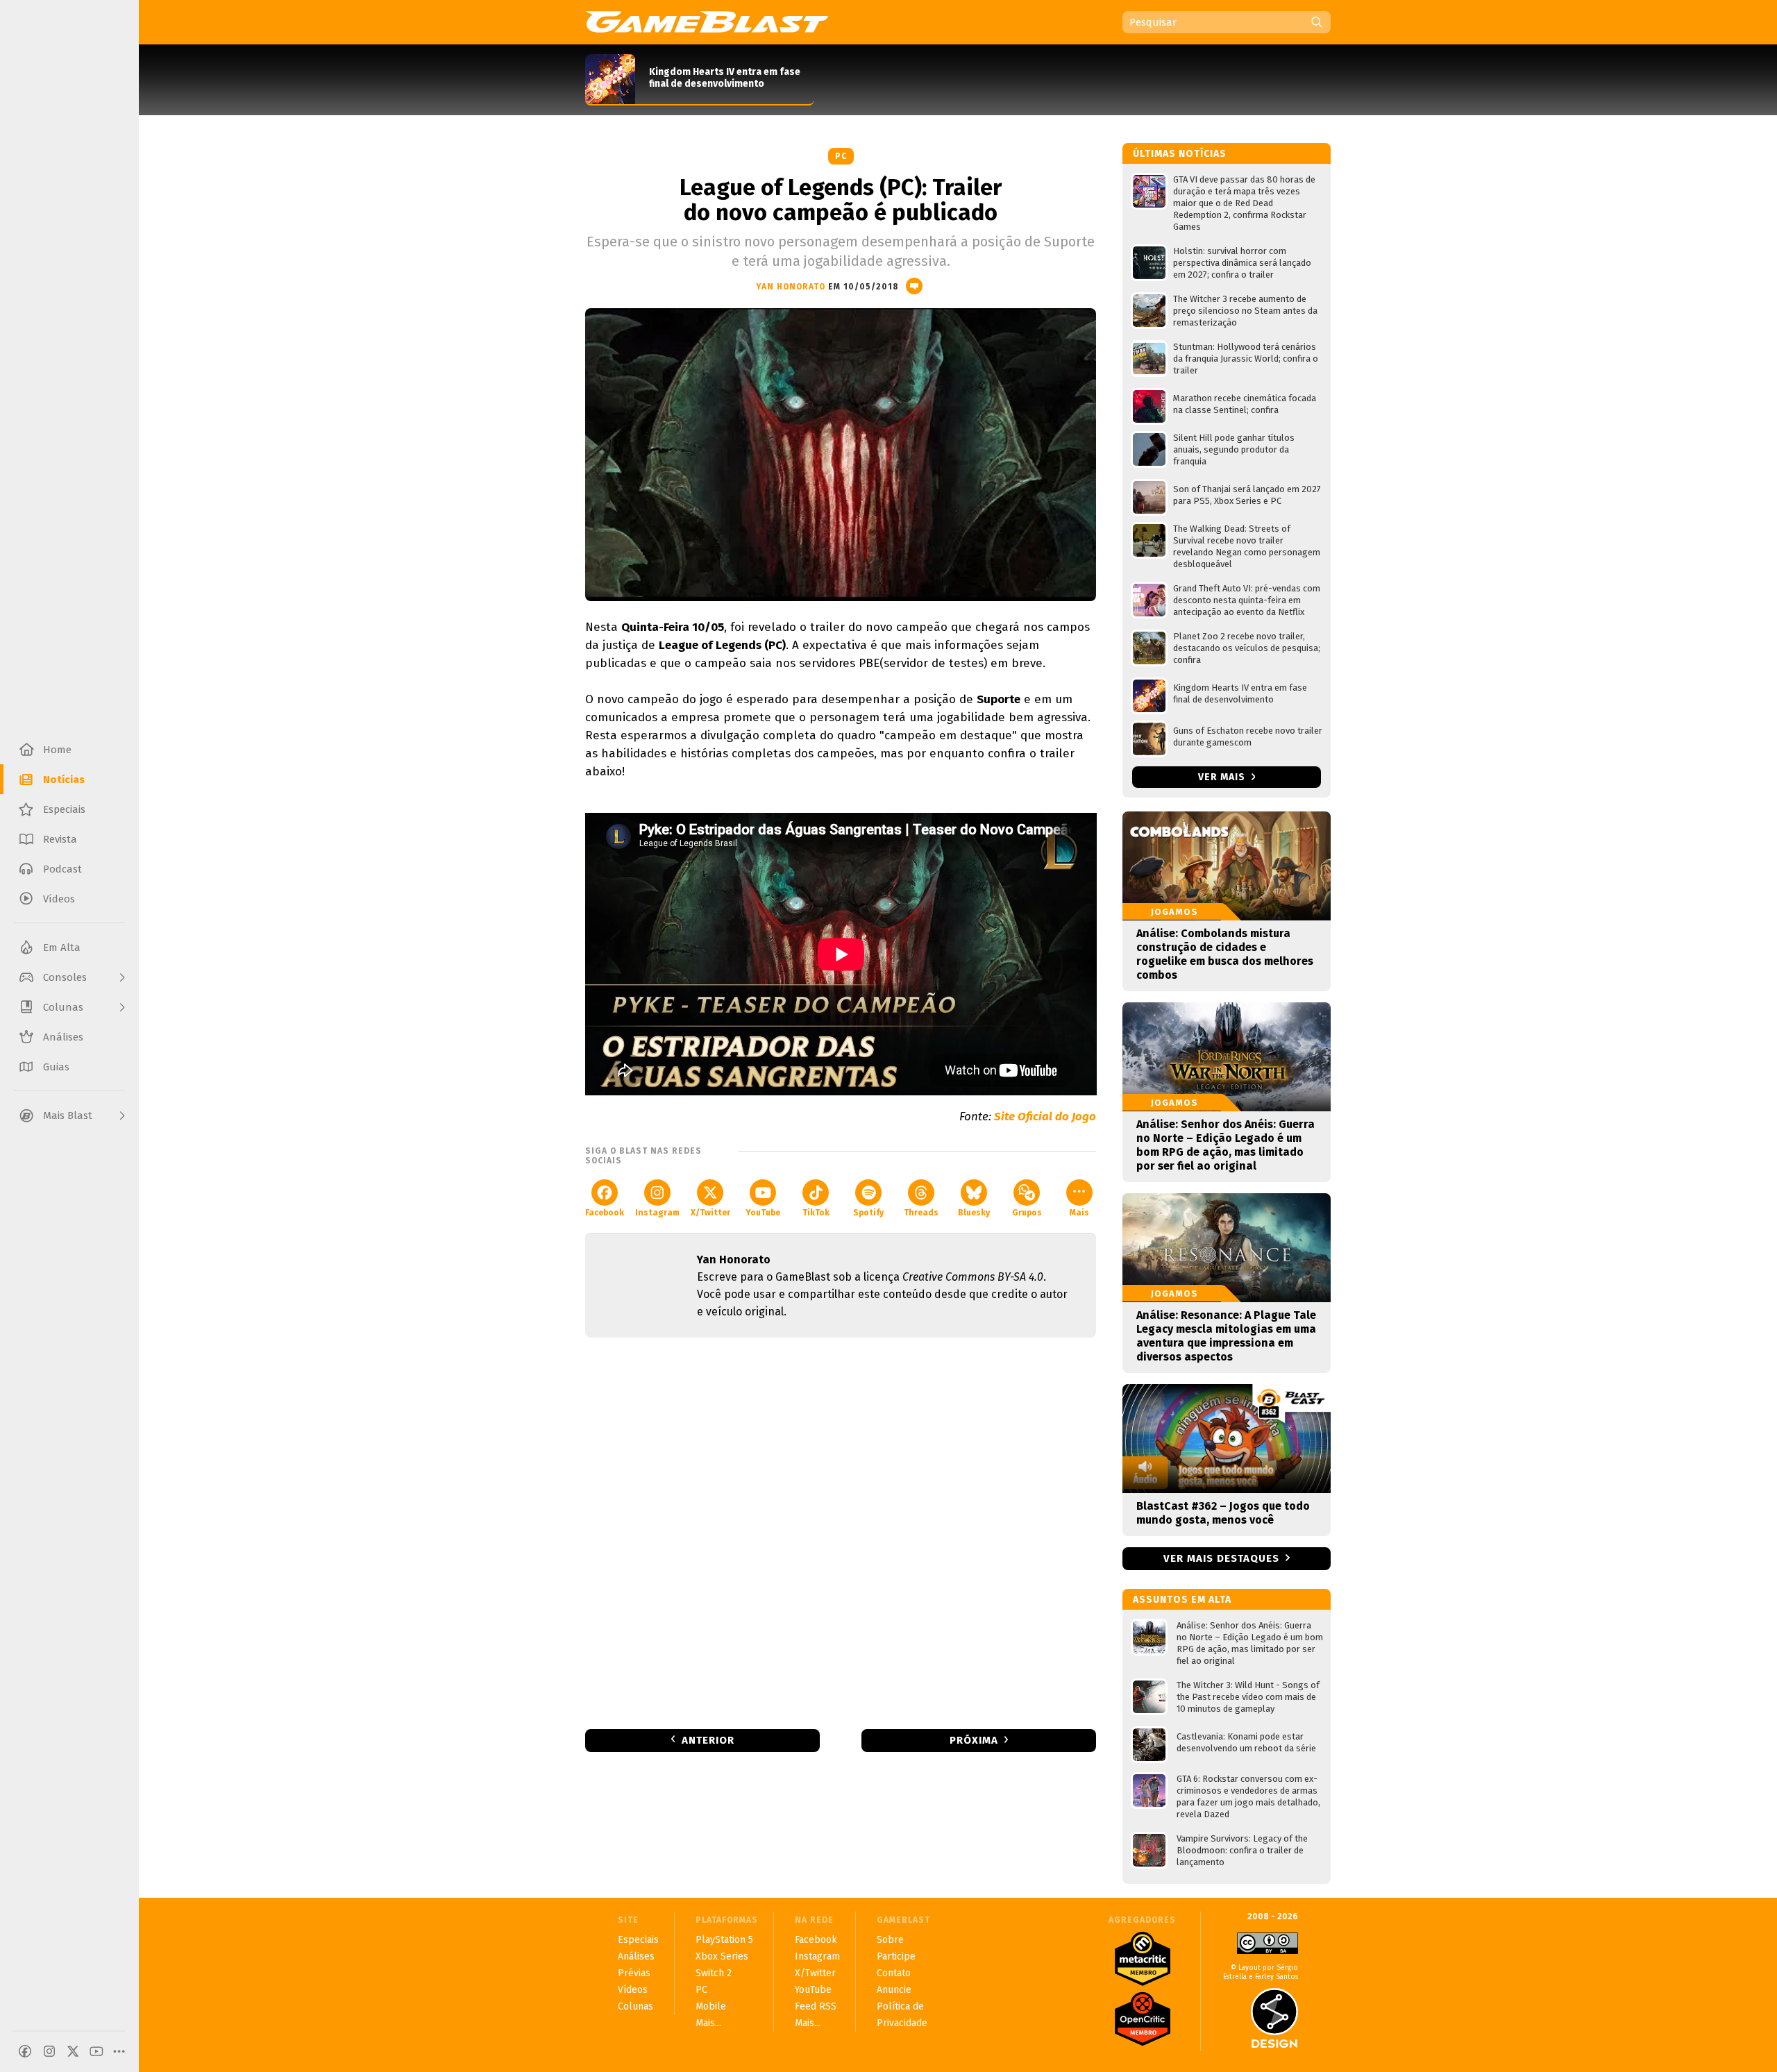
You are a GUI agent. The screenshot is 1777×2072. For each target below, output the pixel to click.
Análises (636, 1956)
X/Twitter (710, 1213)
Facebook (605, 1213)
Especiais (638, 1940)
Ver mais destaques (1221, 1558)
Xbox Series (722, 1956)
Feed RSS (816, 2006)
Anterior (708, 1740)
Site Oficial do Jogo (1045, 1117)
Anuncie (894, 1990)
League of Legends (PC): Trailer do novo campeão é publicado (841, 200)
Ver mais (1223, 777)
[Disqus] (841, 1532)
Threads (921, 1213)
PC (841, 156)
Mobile (711, 2006)
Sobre (890, 1940)
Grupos (1027, 1213)
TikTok (816, 1213)
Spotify (868, 1213)
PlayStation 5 (724, 1940)
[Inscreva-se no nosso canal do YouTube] (96, 2051)
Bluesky (974, 1213)
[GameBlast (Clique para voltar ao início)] (707, 22)
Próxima (974, 1740)
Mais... (708, 2023)
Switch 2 (714, 1973)
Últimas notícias (1180, 154)
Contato (894, 1973)
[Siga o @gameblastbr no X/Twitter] (73, 2051)
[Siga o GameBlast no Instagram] (49, 2051)
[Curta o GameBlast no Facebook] (25, 2051)
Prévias (634, 1973)
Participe (896, 1956)
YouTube (763, 1213)
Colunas (635, 2006)
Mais (1079, 1213)
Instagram (657, 1213)
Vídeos (633, 1990)
